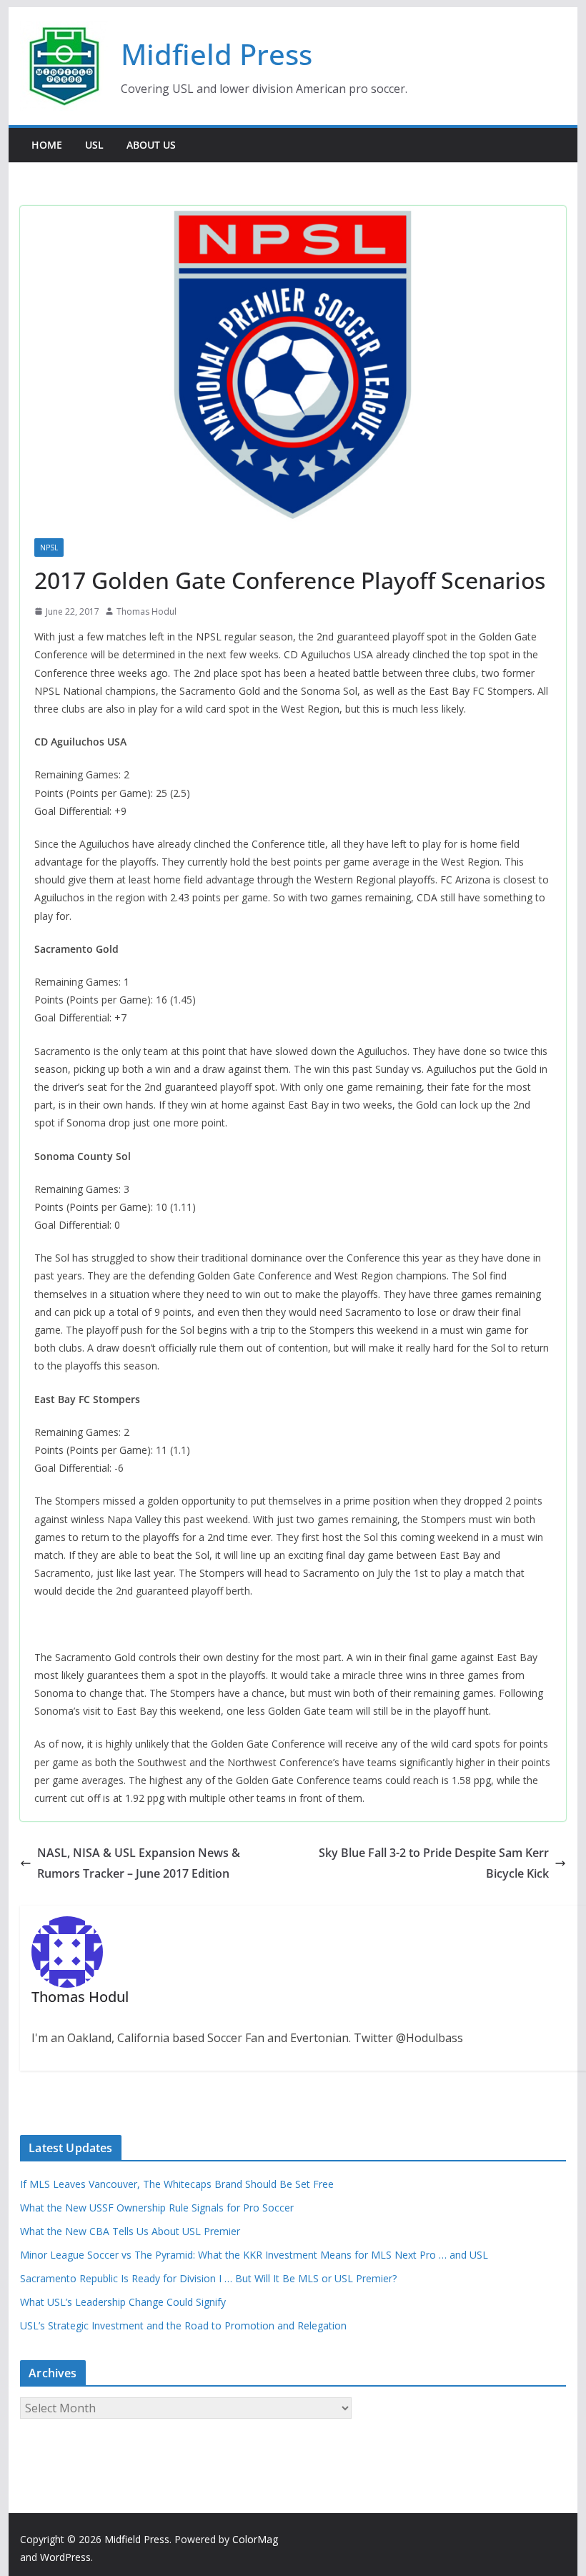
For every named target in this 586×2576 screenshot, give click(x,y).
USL (94, 145)
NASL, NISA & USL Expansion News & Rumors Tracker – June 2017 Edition (139, 1863)
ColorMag (255, 2539)
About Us (151, 145)
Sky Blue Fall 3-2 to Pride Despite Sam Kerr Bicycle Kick (434, 1863)
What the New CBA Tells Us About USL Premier (130, 2231)
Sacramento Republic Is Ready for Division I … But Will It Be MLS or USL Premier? (208, 2278)
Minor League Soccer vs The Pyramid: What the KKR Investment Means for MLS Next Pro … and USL (254, 2255)
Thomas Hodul (146, 611)
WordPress (65, 2557)
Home (47, 145)
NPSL (49, 548)
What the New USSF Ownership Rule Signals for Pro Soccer (157, 2208)
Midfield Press (217, 54)
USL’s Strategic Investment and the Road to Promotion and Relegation (183, 2325)
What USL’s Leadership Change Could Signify (123, 2302)
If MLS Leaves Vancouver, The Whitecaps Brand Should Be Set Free (177, 2184)
